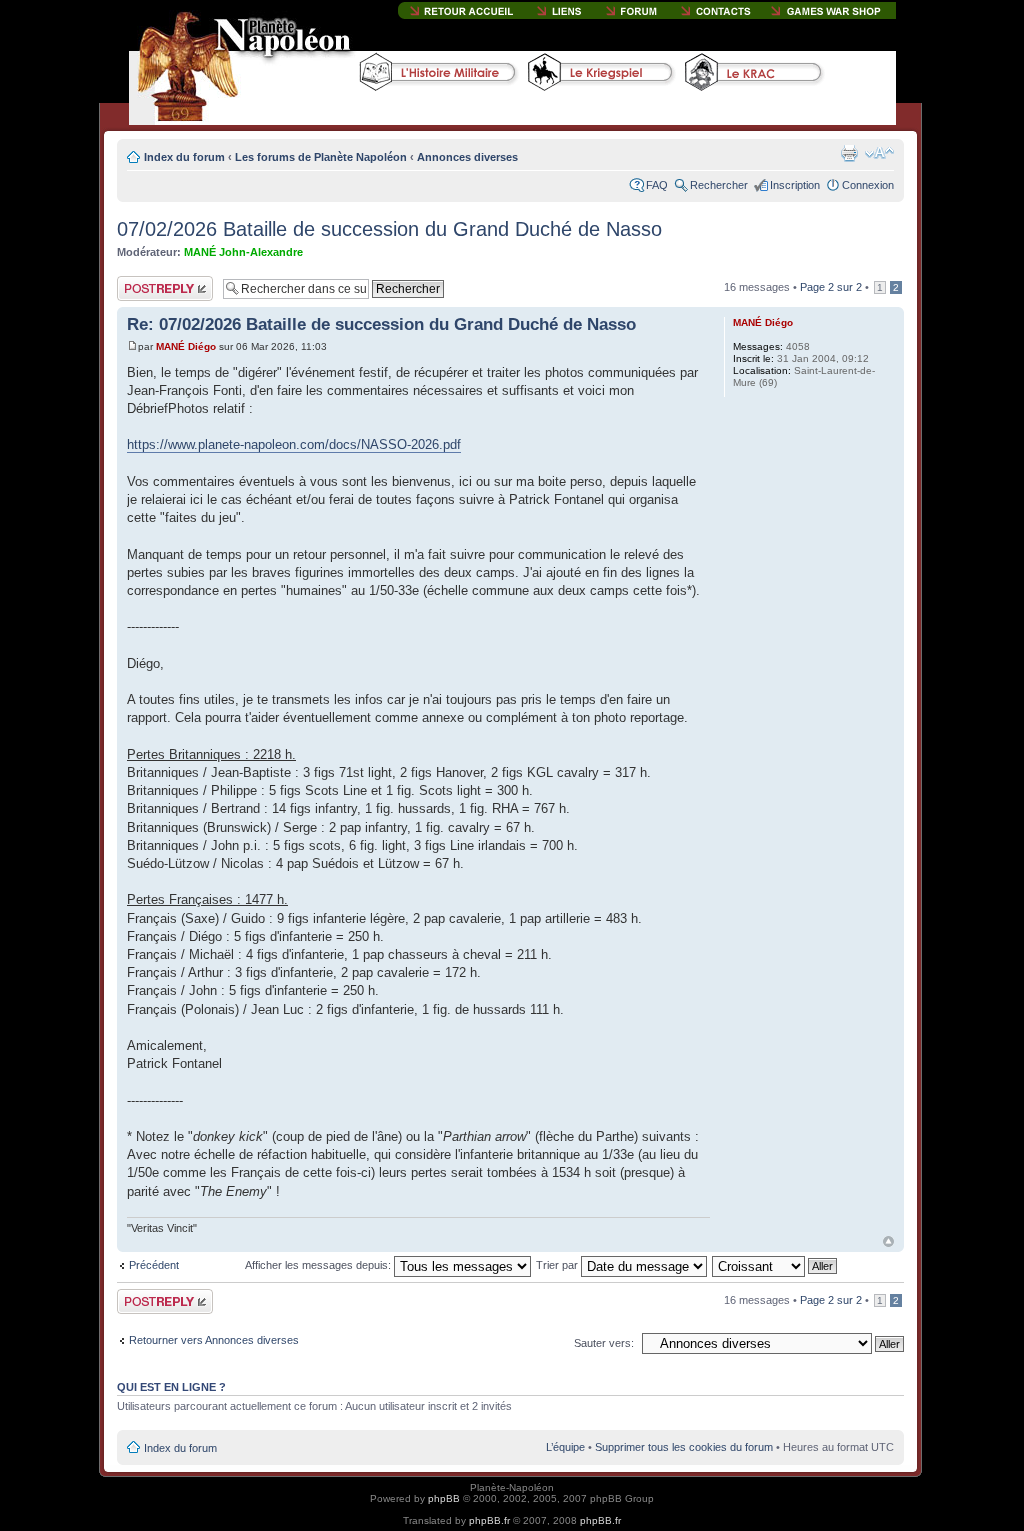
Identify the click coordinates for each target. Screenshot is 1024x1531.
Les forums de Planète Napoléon (321, 157)
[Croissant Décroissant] (775, 1265)
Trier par (558, 1265)
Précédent (154, 1265)
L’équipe (565, 1447)
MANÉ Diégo (186, 346)
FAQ (657, 185)
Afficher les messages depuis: (319, 1265)
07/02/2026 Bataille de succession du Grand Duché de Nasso (389, 229)
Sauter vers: (604, 1343)
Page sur (831, 287)
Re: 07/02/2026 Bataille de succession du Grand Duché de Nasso (381, 324)
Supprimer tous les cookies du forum (684, 1447)
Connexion (868, 185)
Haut (888, 1241)
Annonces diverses (467, 157)
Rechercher (719, 185)
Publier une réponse (144, 288)
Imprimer (849, 153)
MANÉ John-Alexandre (243, 252)
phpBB (444, 1498)
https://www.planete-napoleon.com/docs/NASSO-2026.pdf (294, 444)
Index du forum (184, 157)
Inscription (795, 185)
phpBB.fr (489, 1520)
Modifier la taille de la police (879, 153)
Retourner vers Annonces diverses (214, 1340)
